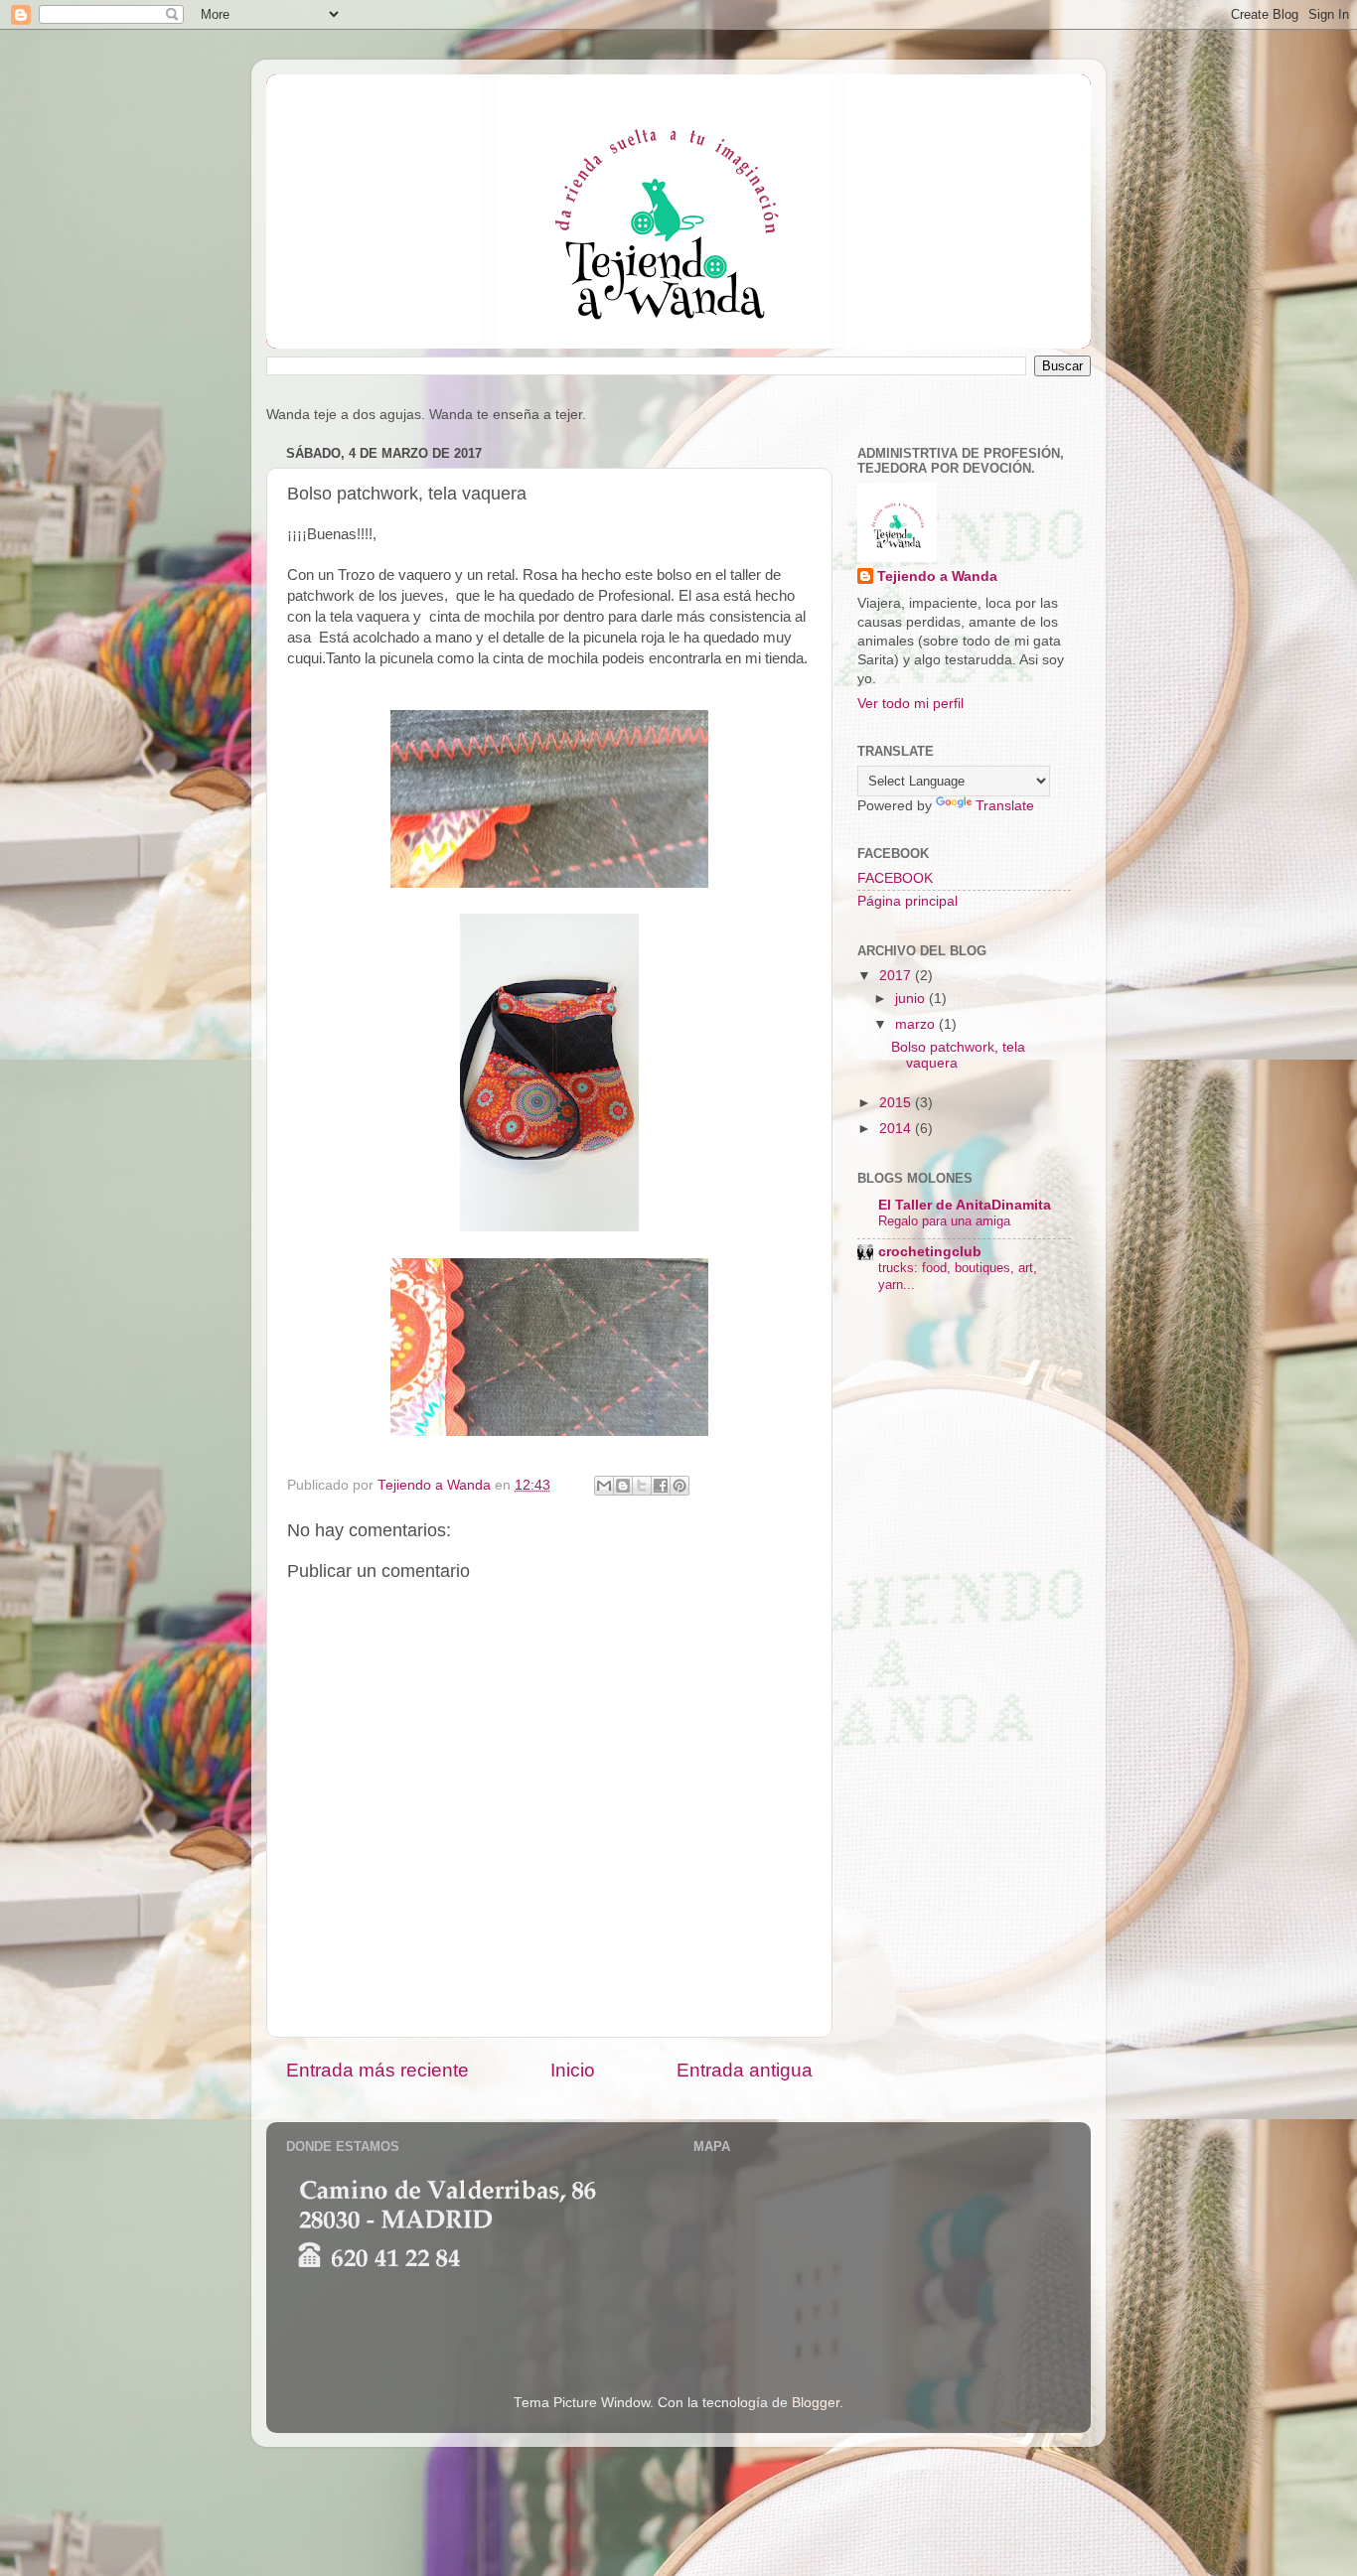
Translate (1005, 806)
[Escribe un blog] (623, 1486)
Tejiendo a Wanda (937, 576)
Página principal (907, 901)
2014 (897, 1129)
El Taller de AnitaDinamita (965, 1205)
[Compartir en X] (642, 1486)
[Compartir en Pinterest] (679, 1486)
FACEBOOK (895, 878)
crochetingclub (930, 1252)
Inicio (573, 2070)
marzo (917, 1024)
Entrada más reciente (377, 2070)
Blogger (816, 2403)
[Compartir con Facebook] (661, 1486)
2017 (897, 976)
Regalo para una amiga (944, 1221)
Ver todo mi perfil (910, 704)
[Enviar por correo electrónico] (604, 1486)
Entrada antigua (745, 2070)
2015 (897, 1103)
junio (912, 999)
